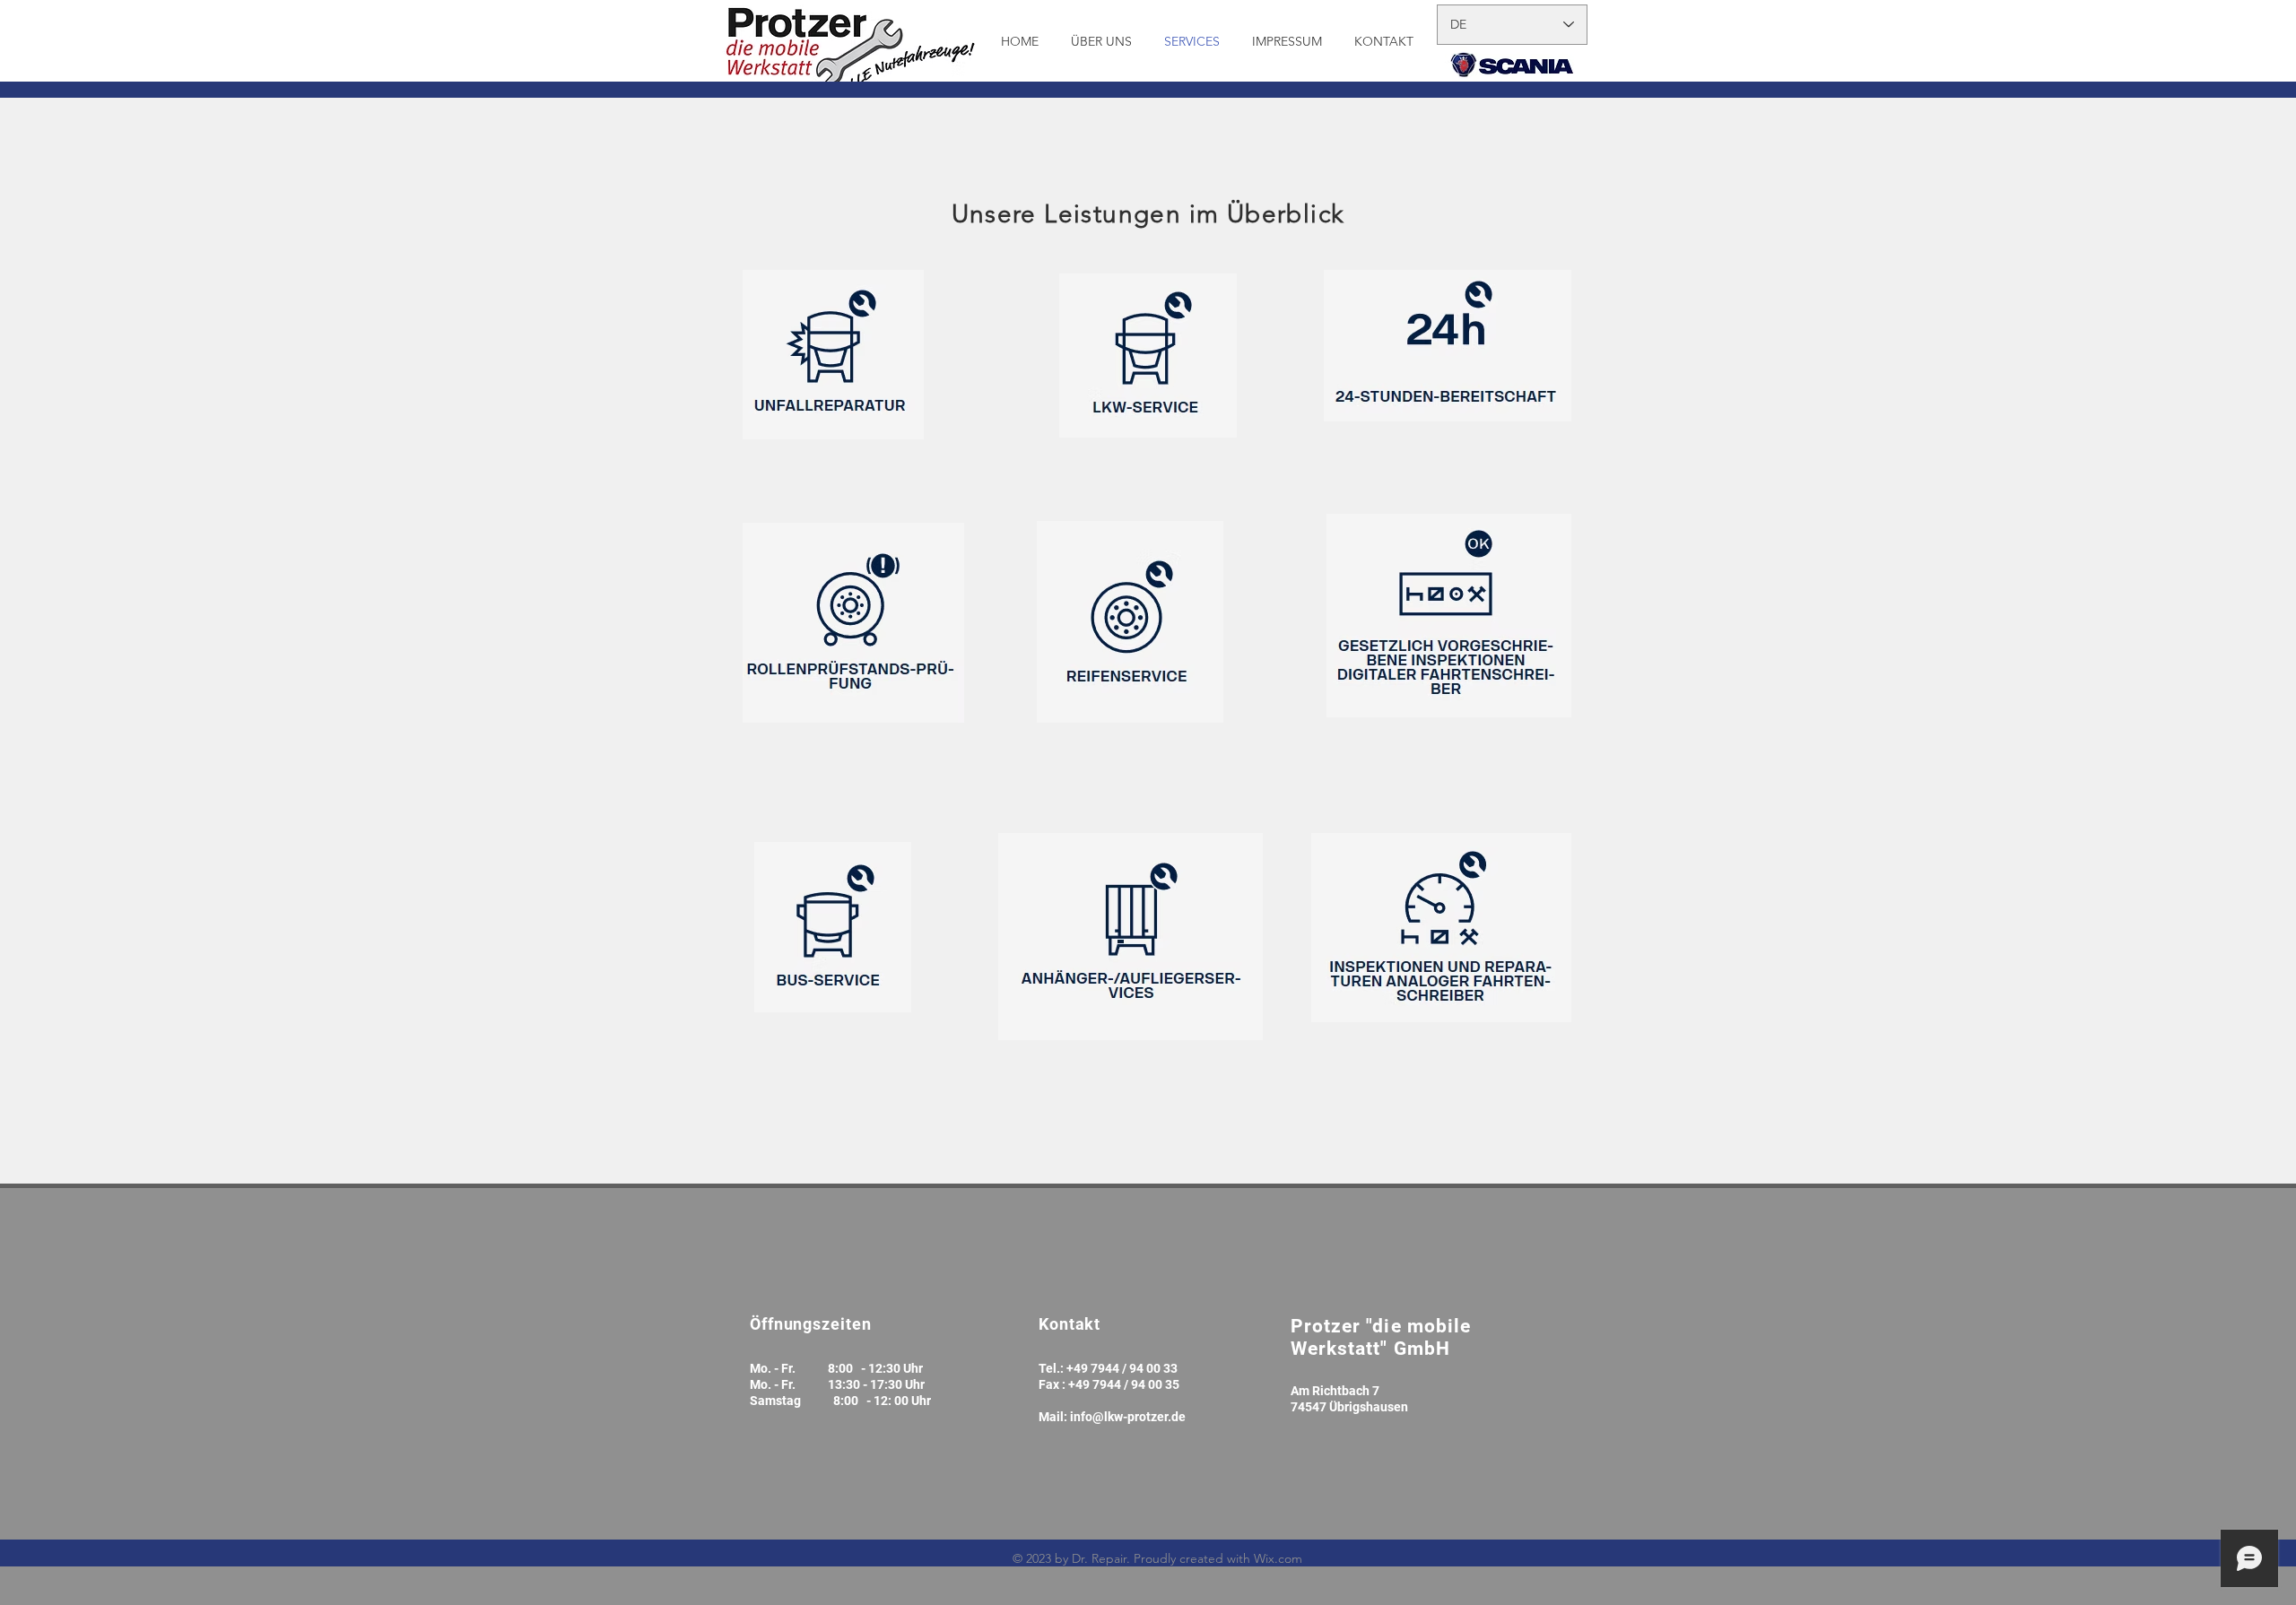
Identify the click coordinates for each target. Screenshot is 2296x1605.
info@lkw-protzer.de (1128, 1417)
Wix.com (1278, 1558)
